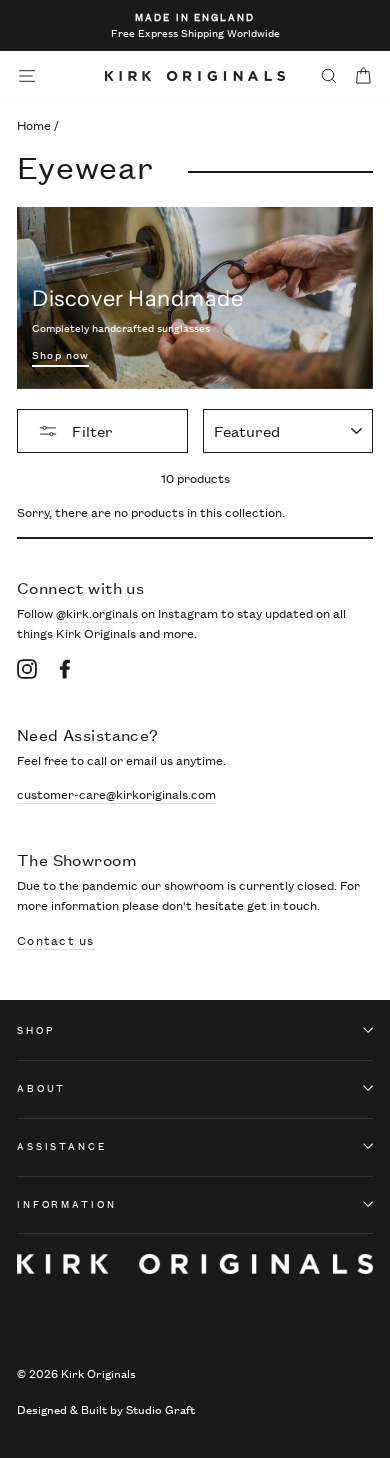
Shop (35, 1029)
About (41, 1087)
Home (34, 124)
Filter (90, 430)
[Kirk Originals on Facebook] (65, 668)
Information (67, 1203)
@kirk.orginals (97, 612)
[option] (195, 25)
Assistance (62, 1145)
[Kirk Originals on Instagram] (27, 668)
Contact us (56, 940)
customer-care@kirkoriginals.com (116, 793)
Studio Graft (160, 1408)
